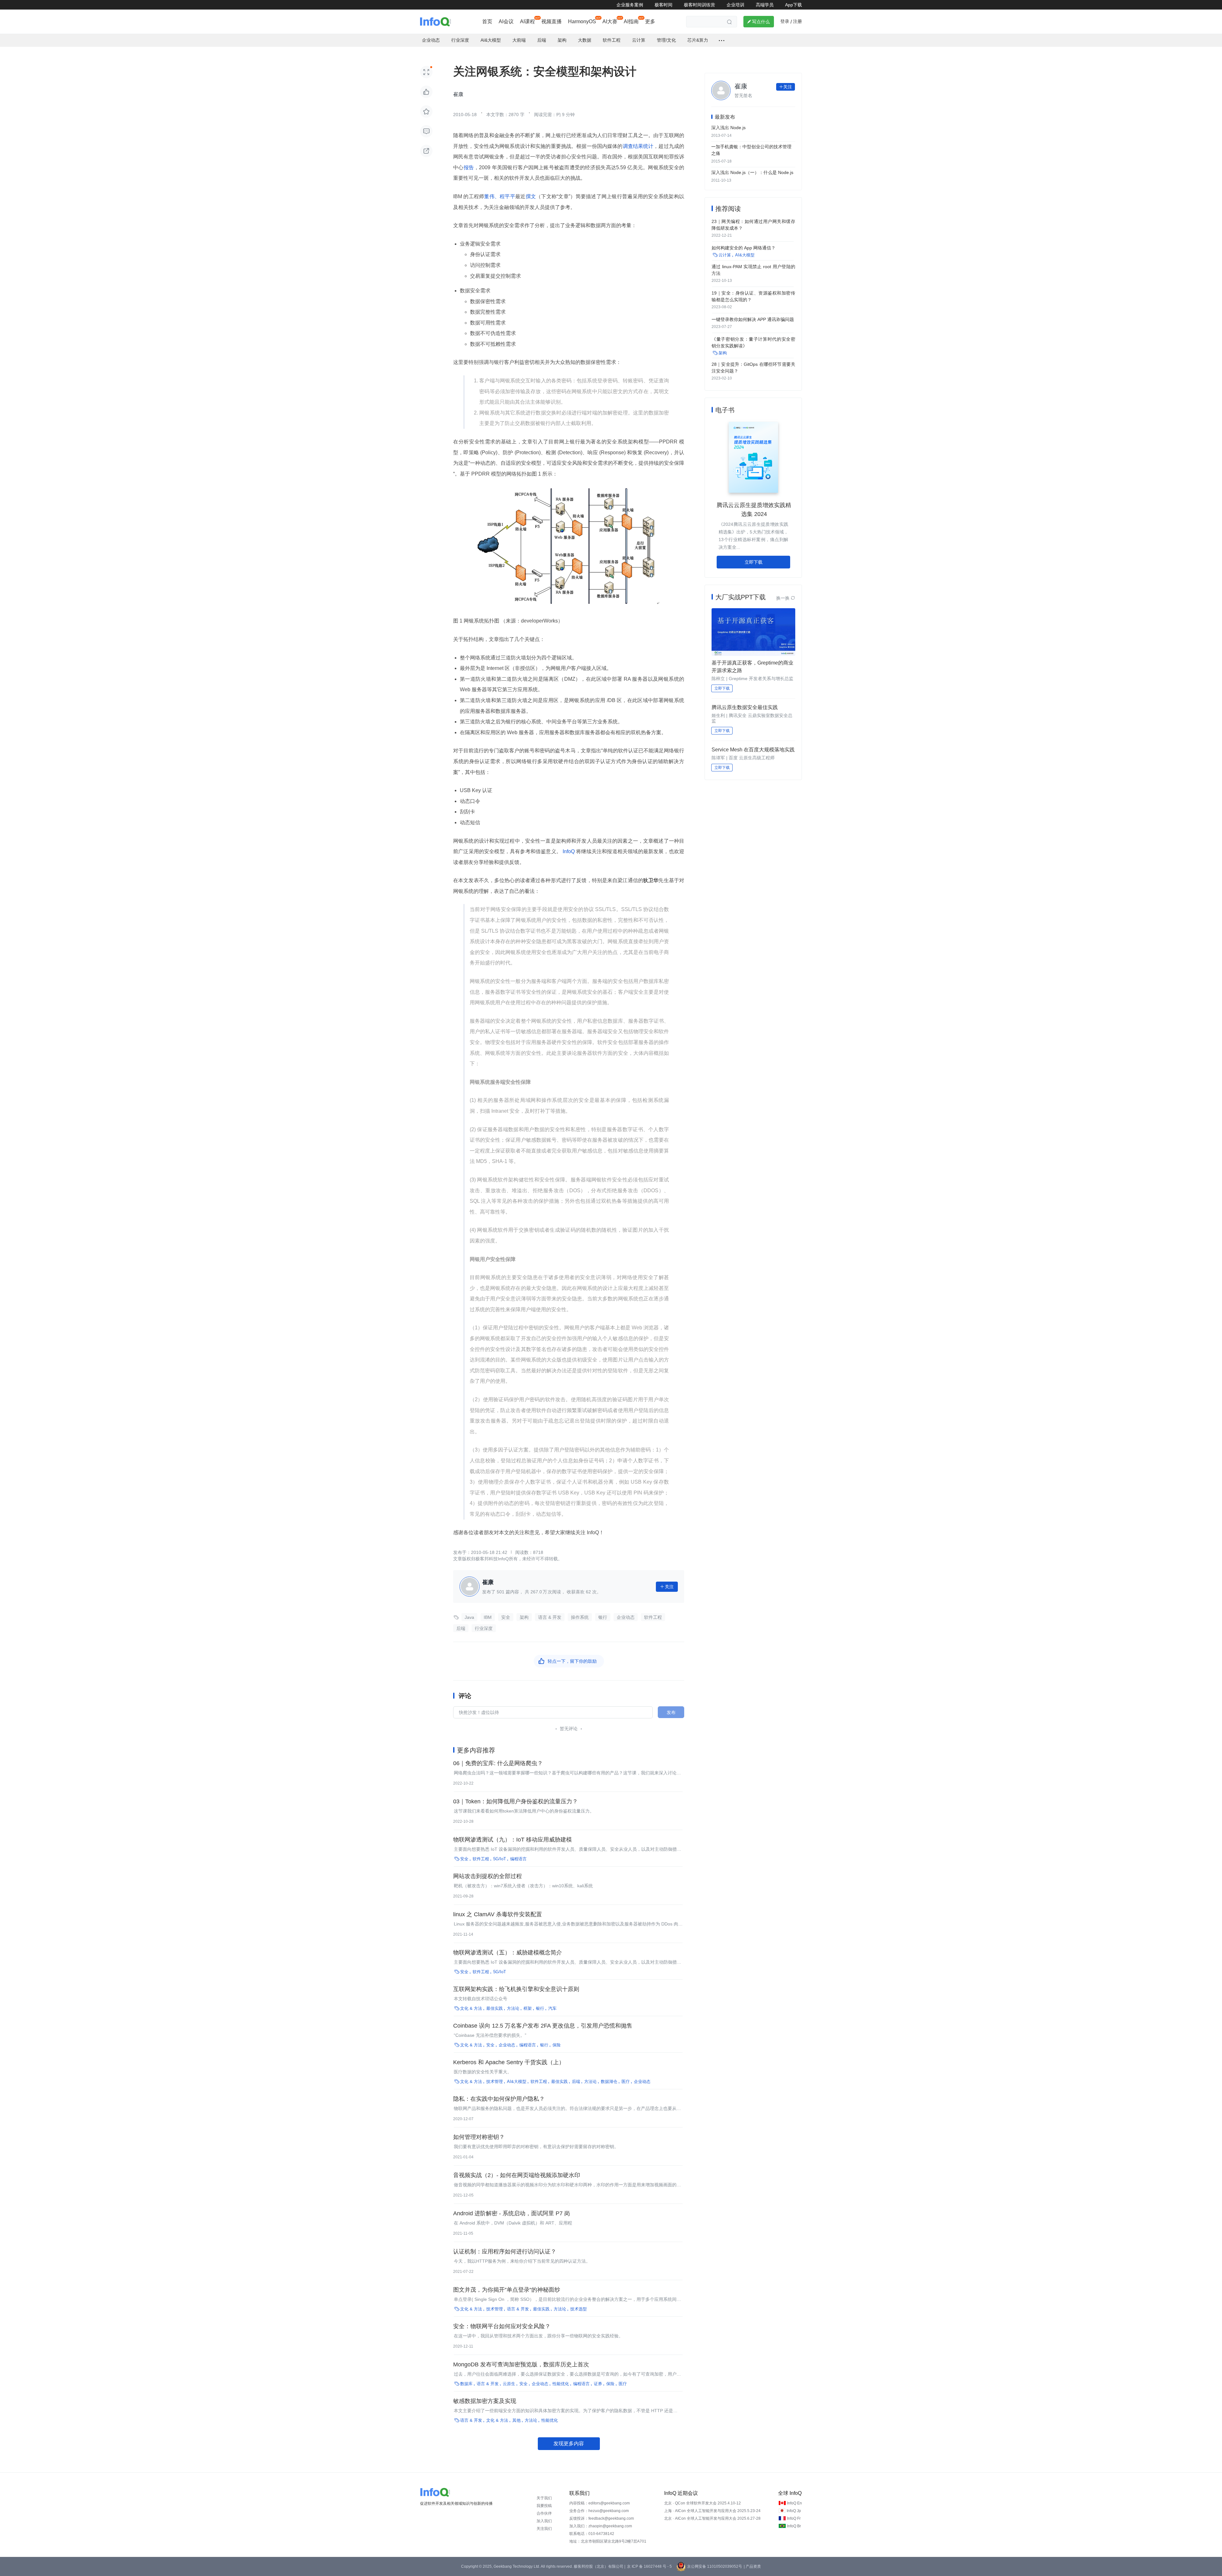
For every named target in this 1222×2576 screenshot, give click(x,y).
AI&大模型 (517, 2082)
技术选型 (579, 2309)
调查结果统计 (638, 146)
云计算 (725, 255)
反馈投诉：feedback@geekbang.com (602, 2518)
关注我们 (544, 2529)
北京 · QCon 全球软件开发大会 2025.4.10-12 (702, 2503)
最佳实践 (495, 2008)
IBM (488, 1617)
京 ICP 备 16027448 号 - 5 (649, 2566)
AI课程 (527, 21)
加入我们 (544, 2521)
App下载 (794, 5)
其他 (516, 2420)
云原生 (509, 2384)
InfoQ (569, 851)
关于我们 (544, 2498)
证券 (598, 2384)
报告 (469, 167)
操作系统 (580, 1617)
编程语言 (518, 1859)
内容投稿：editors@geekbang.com (600, 2503)
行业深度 (484, 1628)
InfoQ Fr (794, 2518)
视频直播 (551, 21)
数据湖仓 (609, 2082)
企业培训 (735, 5)
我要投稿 (544, 2506)
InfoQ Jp (794, 2511)
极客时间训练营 (699, 5)
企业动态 (626, 1617)
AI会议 (506, 21)
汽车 (552, 2008)
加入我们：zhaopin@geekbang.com (601, 2526)
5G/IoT (500, 1859)
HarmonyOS (582, 21)
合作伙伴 (544, 2513)
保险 (557, 2045)
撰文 (531, 196)
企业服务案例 (630, 5)
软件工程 (653, 1617)
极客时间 (664, 5)
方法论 (513, 2008)
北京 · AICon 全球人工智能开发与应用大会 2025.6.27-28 (712, 2518)
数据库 (466, 2384)
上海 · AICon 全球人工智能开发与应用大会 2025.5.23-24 (712, 2511)
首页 (487, 21)
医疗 (626, 2082)
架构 (524, 1617)
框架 (528, 2008)
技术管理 (495, 2082)
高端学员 (765, 5)
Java (469, 1617)
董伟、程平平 (500, 196)
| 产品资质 (752, 2566)
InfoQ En (794, 2503)
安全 (506, 1617)
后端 (461, 1628)
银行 (603, 1617)
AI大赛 (610, 21)
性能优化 (561, 2384)
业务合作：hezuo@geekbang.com (599, 2511)
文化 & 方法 (471, 2008)
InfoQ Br (794, 2526)
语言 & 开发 (550, 1617)
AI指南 (631, 21)
